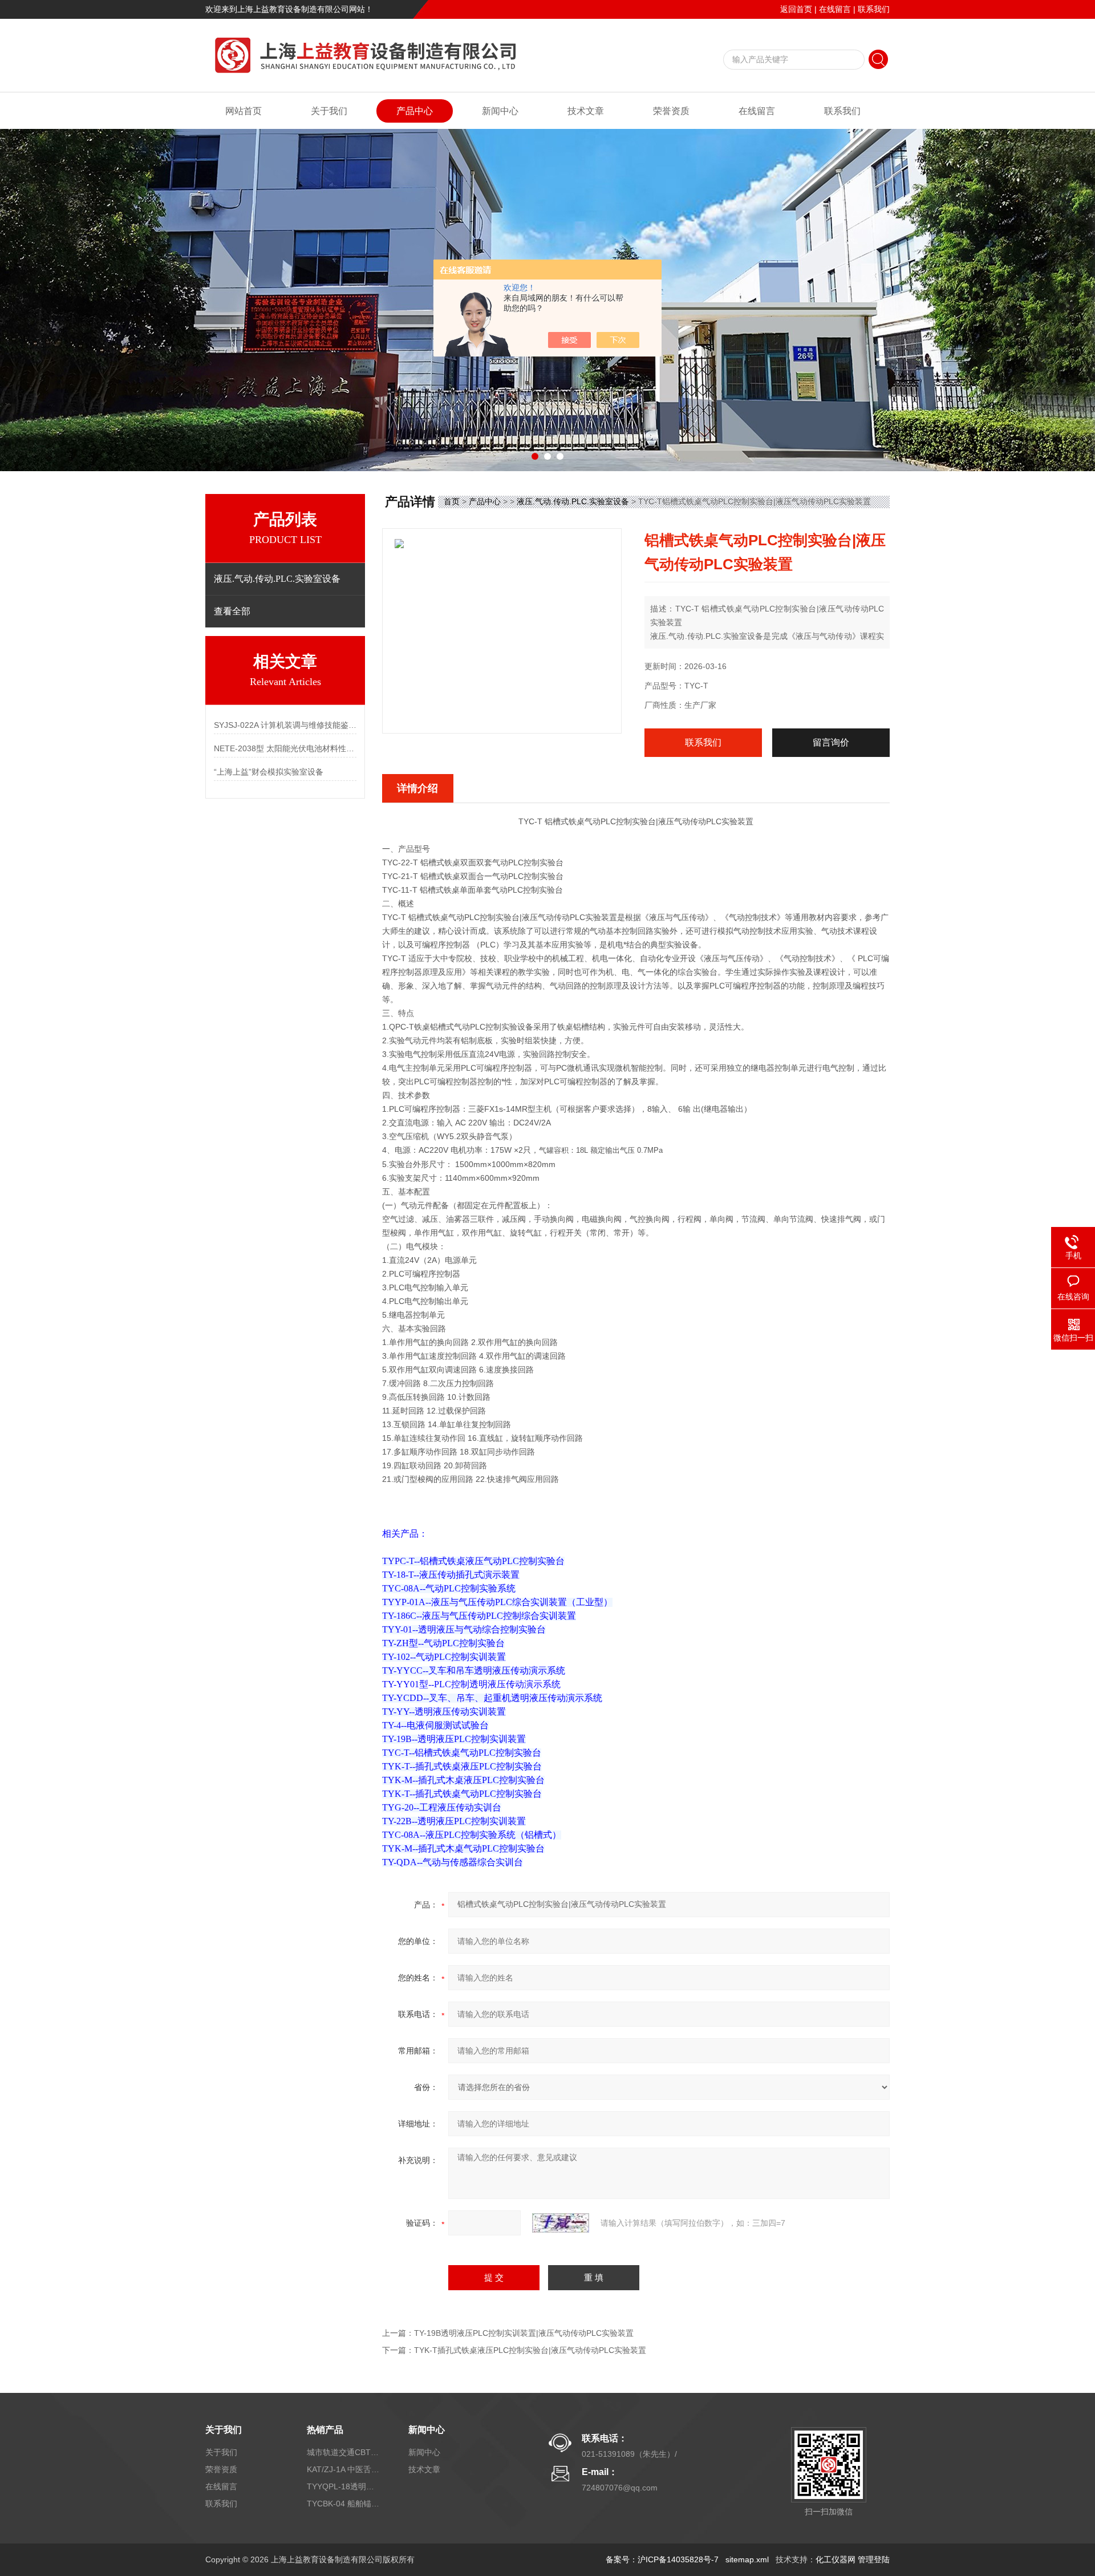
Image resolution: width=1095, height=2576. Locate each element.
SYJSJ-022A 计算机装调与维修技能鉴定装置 (285, 725)
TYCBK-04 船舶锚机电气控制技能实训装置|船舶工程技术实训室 (344, 2504)
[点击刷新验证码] (561, 2223)
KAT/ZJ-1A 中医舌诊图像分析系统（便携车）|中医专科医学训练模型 (344, 2469)
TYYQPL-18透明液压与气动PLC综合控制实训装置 (344, 2486)
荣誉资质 (671, 111)
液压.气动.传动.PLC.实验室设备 (573, 501)
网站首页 (244, 111)
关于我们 (329, 111)
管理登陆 (874, 2559)
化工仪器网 (836, 2559)
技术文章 (586, 111)
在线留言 (835, 9)
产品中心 (415, 111)
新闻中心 (500, 111)
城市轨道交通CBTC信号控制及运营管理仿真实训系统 (344, 2452)
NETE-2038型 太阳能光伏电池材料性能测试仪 (285, 748)
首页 (452, 501)
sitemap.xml (747, 2559)
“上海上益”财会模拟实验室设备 (269, 772)
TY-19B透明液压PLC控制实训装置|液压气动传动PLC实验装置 (524, 2333)
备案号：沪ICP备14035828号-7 (662, 2559)
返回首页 (796, 9)
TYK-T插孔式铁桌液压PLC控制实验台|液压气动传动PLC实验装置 (530, 2350)
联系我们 (874, 9)
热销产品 (325, 2430)
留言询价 (831, 742)
